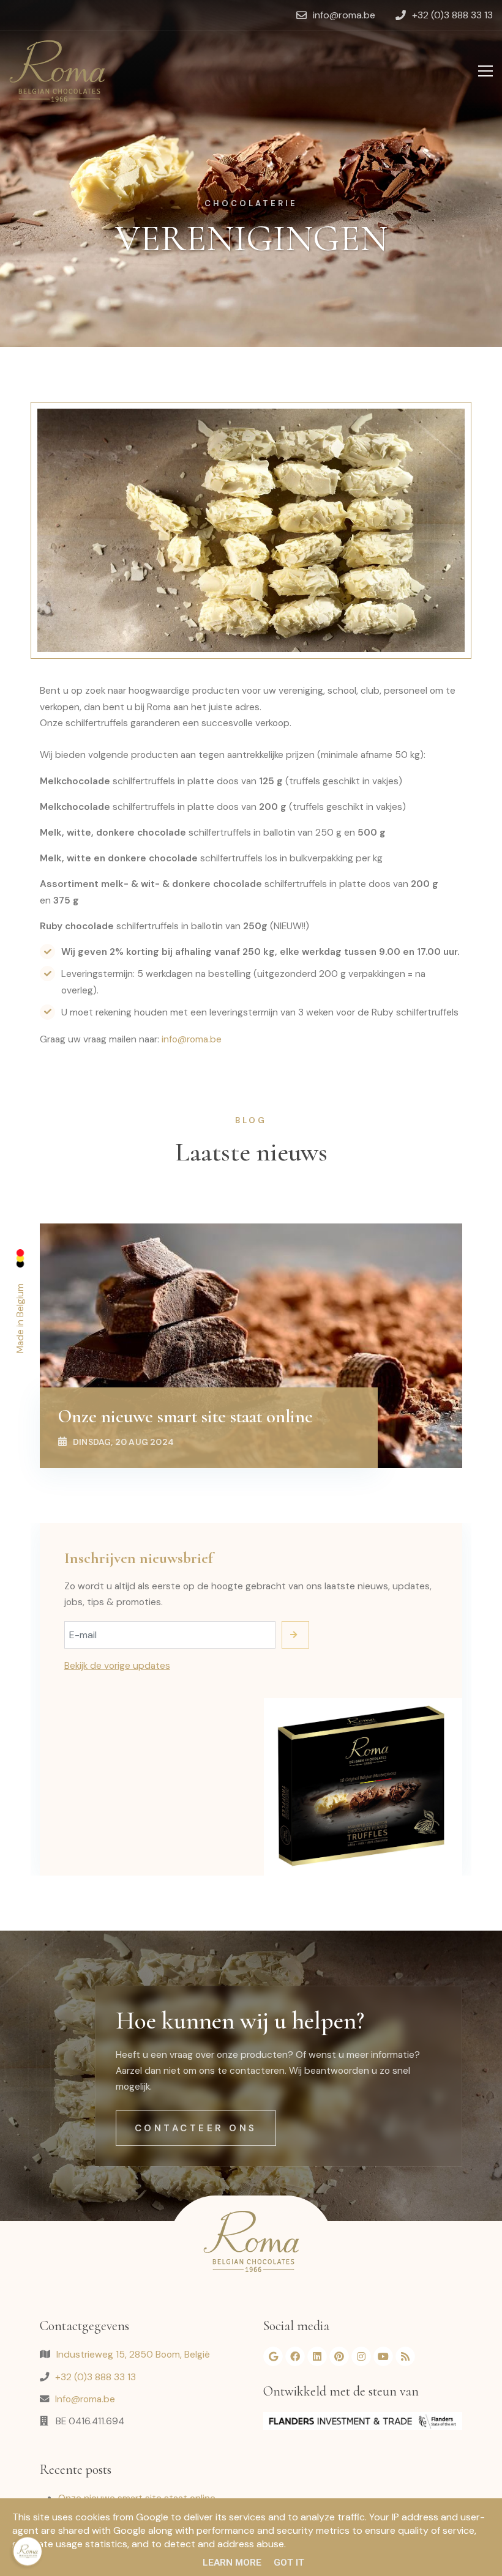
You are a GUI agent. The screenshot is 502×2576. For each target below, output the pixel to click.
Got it (289, 2563)
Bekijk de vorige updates (117, 1666)
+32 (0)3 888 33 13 (96, 2377)
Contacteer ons (196, 2128)
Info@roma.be (85, 2399)
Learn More (232, 2563)
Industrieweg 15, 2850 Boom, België (133, 2355)
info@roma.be (192, 1039)
